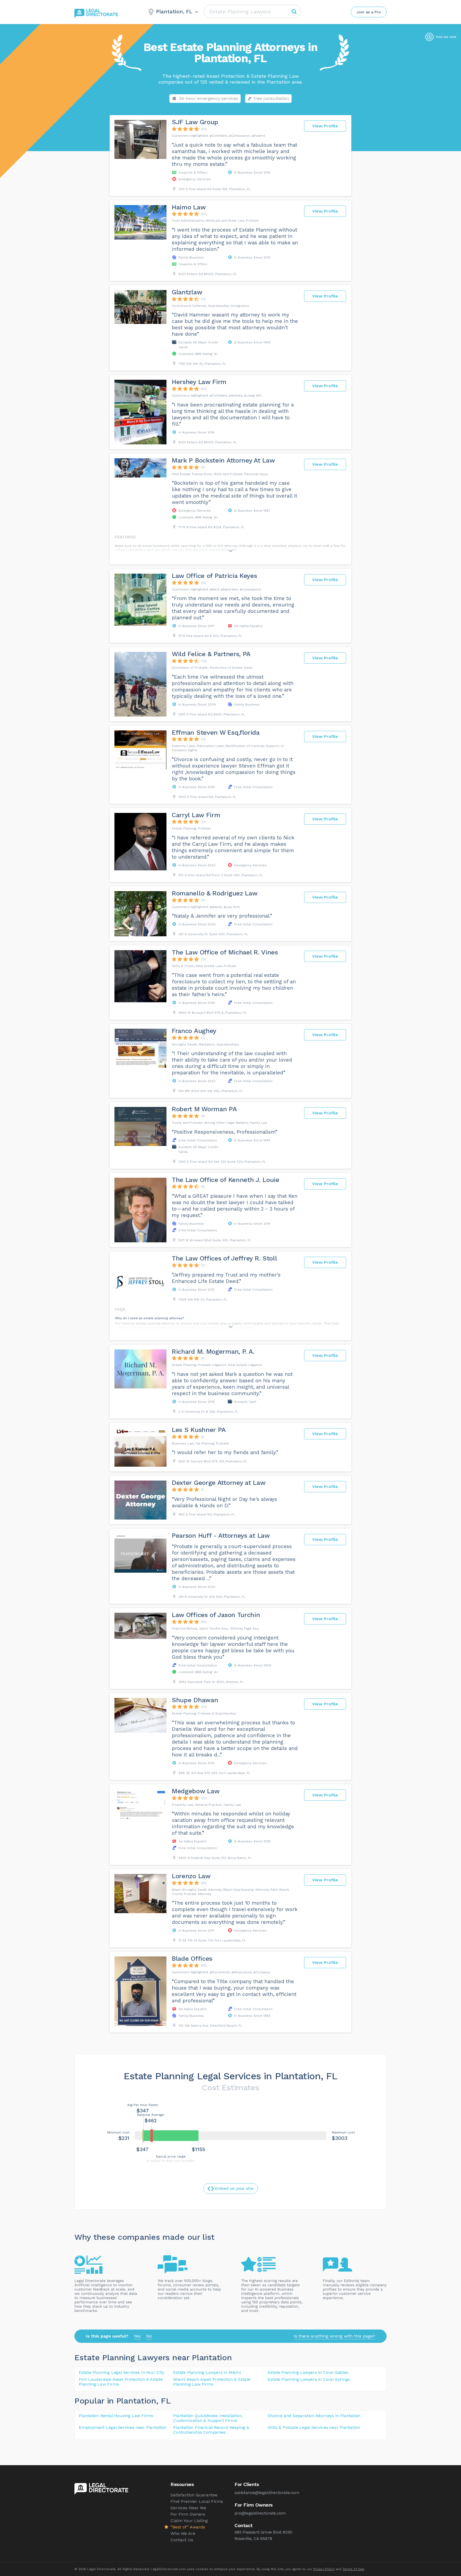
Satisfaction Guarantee (194, 2495)
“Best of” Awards (188, 2527)
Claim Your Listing (189, 2521)
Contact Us (182, 2540)
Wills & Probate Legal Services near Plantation (314, 2427)
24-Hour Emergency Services (208, 98)
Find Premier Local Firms (197, 2501)
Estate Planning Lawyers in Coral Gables (308, 2372)
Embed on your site (234, 2189)
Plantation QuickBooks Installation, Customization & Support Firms (208, 2418)
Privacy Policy (324, 2569)
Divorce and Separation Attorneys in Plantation (314, 2416)
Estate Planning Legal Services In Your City (121, 2372)
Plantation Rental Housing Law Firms (116, 2416)
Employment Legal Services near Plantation (123, 2427)
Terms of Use (353, 2569)
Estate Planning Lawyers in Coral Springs (309, 2379)
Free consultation (271, 98)
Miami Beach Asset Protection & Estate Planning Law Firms (212, 2382)
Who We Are (183, 2533)
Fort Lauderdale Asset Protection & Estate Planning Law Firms (121, 2382)
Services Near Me (188, 2508)
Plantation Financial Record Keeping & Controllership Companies (211, 2430)
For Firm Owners (188, 2514)
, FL (163, 2401)
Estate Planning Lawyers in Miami (207, 2372)
